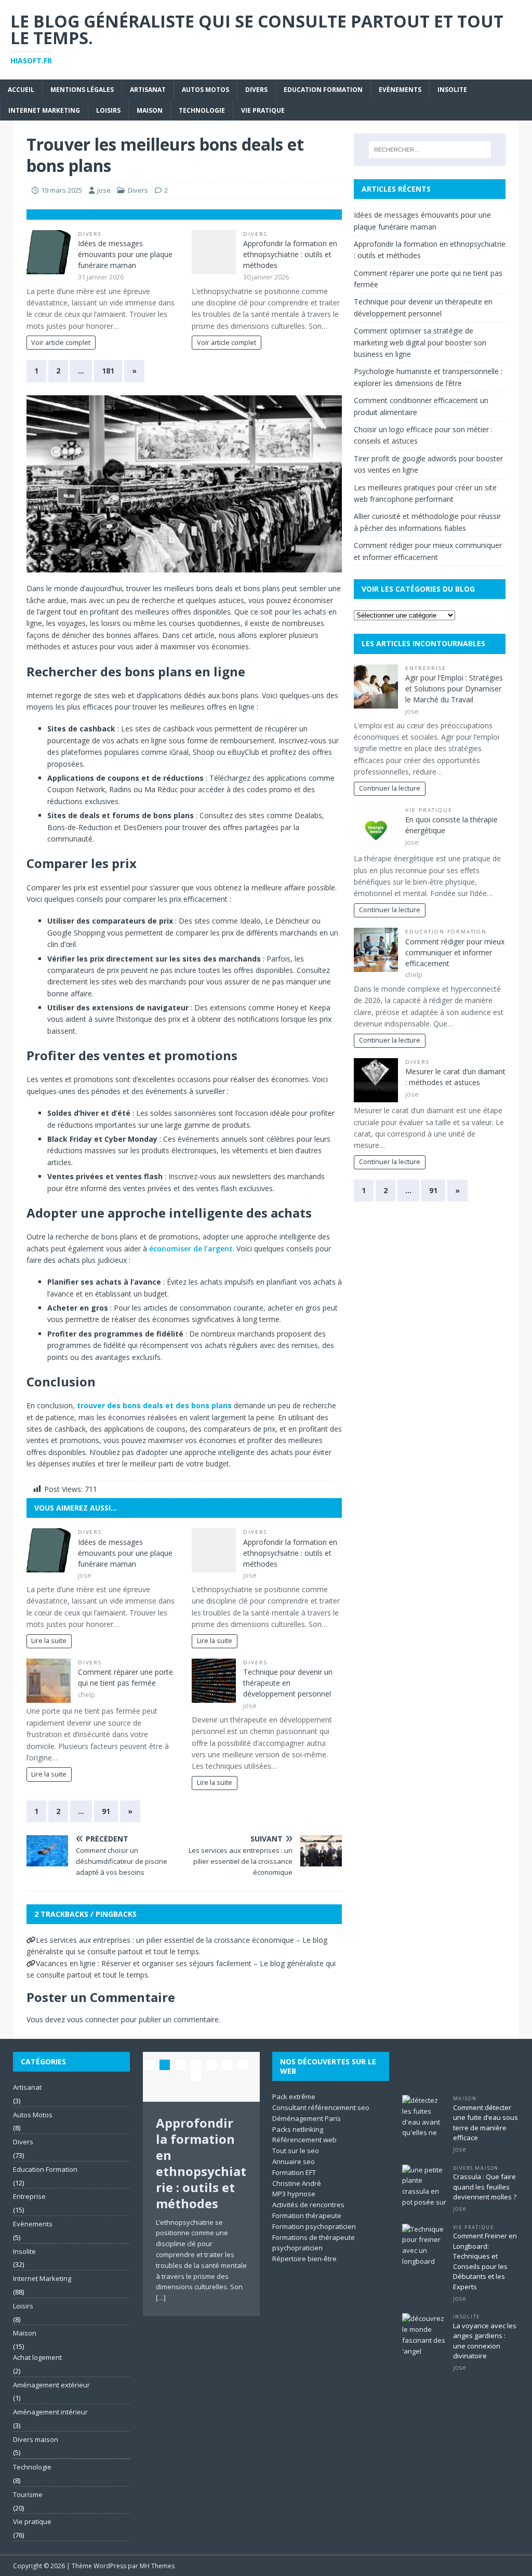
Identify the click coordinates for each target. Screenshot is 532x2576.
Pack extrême (294, 2097)
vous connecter (93, 2019)
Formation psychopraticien (314, 2226)
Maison (150, 110)
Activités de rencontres (308, 2205)
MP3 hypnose (294, 2194)
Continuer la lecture (390, 788)
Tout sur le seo (296, 2151)
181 (108, 371)
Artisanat (148, 90)
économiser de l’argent (191, 1249)
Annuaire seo (294, 2161)
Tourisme (28, 2494)
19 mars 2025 (62, 190)
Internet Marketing (44, 110)
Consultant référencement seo (321, 2107)
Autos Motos (205, 90)
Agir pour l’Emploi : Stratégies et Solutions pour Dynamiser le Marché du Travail (454, 689)
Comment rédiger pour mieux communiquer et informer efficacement (455, 952)
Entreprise (426, 668)
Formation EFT (294, 2172)
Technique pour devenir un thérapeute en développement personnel (288, 1683)
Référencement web (304, 2140)
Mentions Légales (82, 90)
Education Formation (323, 90)
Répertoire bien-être (304, 2259)
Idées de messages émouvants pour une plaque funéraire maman (125, 254)
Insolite (452, 90)
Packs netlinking (298, 2129)
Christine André (297, 2183)
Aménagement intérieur (50, 2412)
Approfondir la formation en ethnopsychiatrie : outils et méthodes (290, 254)
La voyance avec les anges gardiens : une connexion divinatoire (485, 2341)
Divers (256, 90)
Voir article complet (61, 343)
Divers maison (36, 2439)
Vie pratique (263, 110)
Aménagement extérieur (51, 2385)
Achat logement (37, 2357)
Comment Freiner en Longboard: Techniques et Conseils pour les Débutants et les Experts (485, 2261)
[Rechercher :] (430, 150)
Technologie (202, 110)
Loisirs (108, 110)
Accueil (21, 90)
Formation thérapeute (307, 2215)
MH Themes (157, 2566)
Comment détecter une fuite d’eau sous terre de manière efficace (486, 2123)
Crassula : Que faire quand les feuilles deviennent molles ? (485, 2187)
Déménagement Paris (307, 2118)
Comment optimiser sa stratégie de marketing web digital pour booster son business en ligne (420, 342)
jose (104, 190)
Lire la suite (49, 1641)
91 (106, 1811)
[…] (161, 2298)
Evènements (400, 90)
